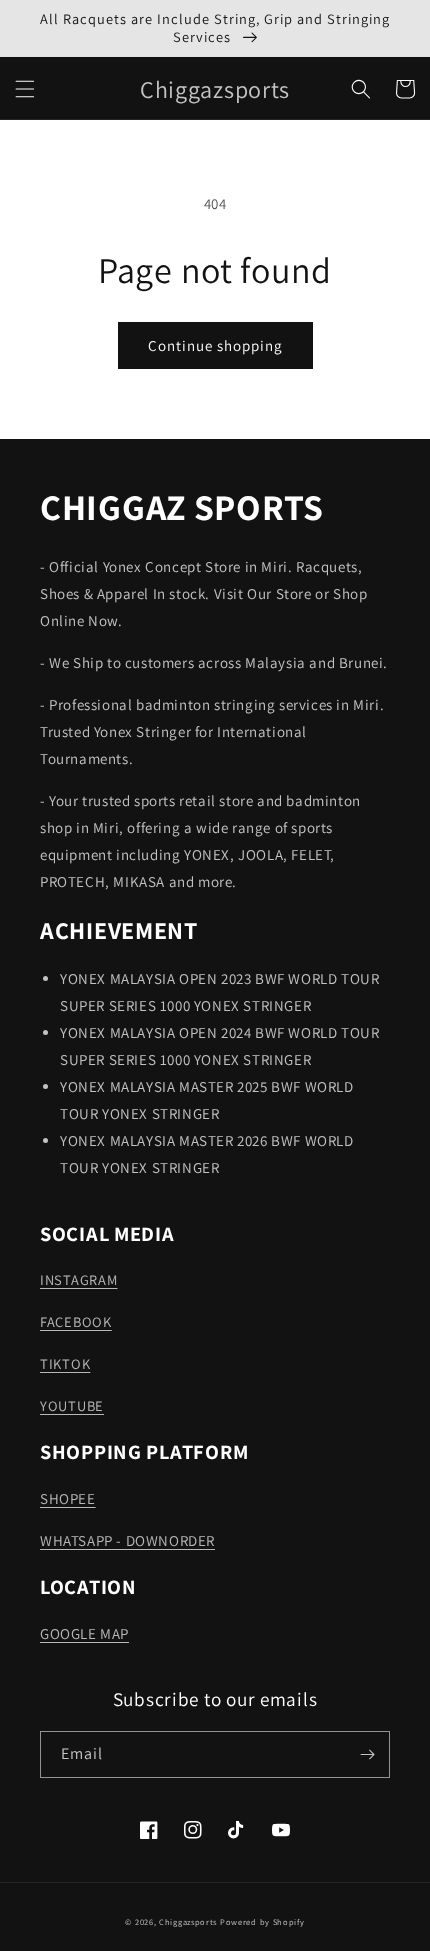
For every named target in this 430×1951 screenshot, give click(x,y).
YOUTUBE (72, 1405)
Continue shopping (215, 345)
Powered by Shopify (262, 1921)
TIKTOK (65, 1363)
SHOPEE (68, 1498)
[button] (25, 89)
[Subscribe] (367, 1754)
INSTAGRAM (78, 1279)
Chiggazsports (189, 1921)
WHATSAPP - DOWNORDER (127, 1540)
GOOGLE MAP (84, 1633)
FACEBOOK (76, 1321)
